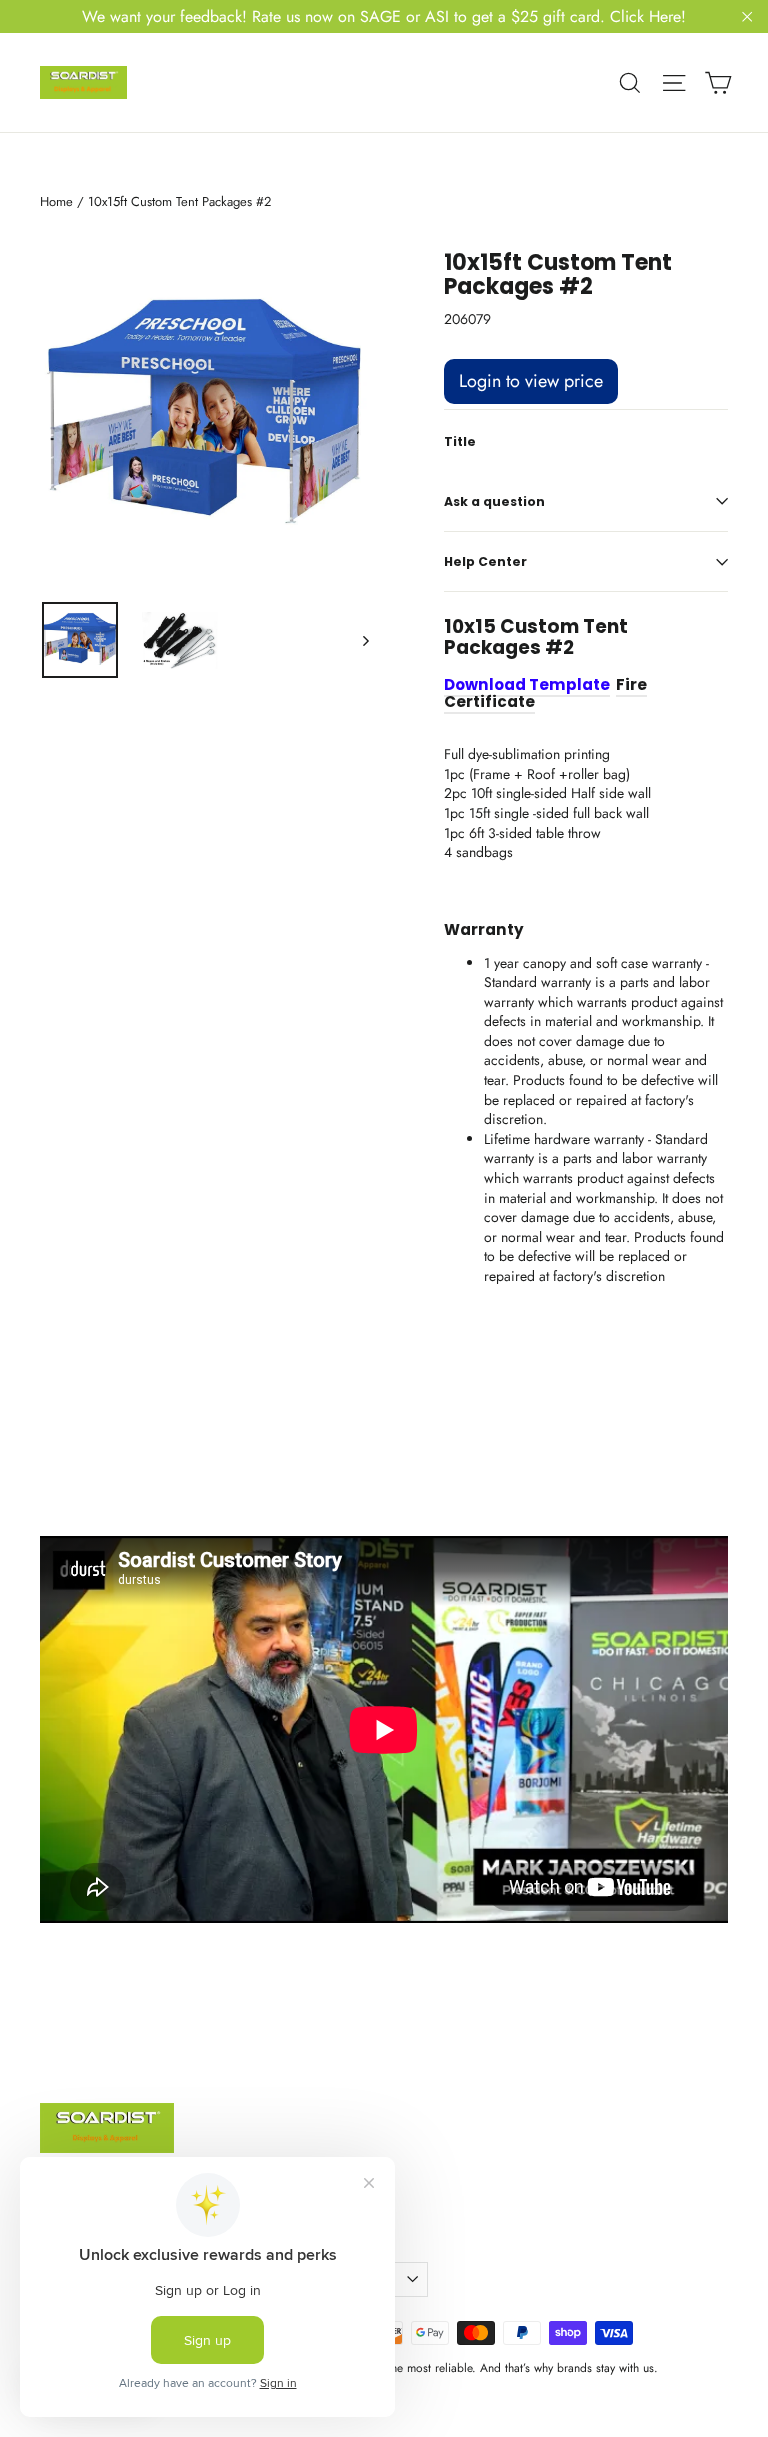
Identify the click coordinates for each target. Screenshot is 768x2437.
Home (56, 201)
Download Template (527, 684)
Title (460, 442)
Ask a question (494, 501)
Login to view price (531, 381)
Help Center (485, 561)
